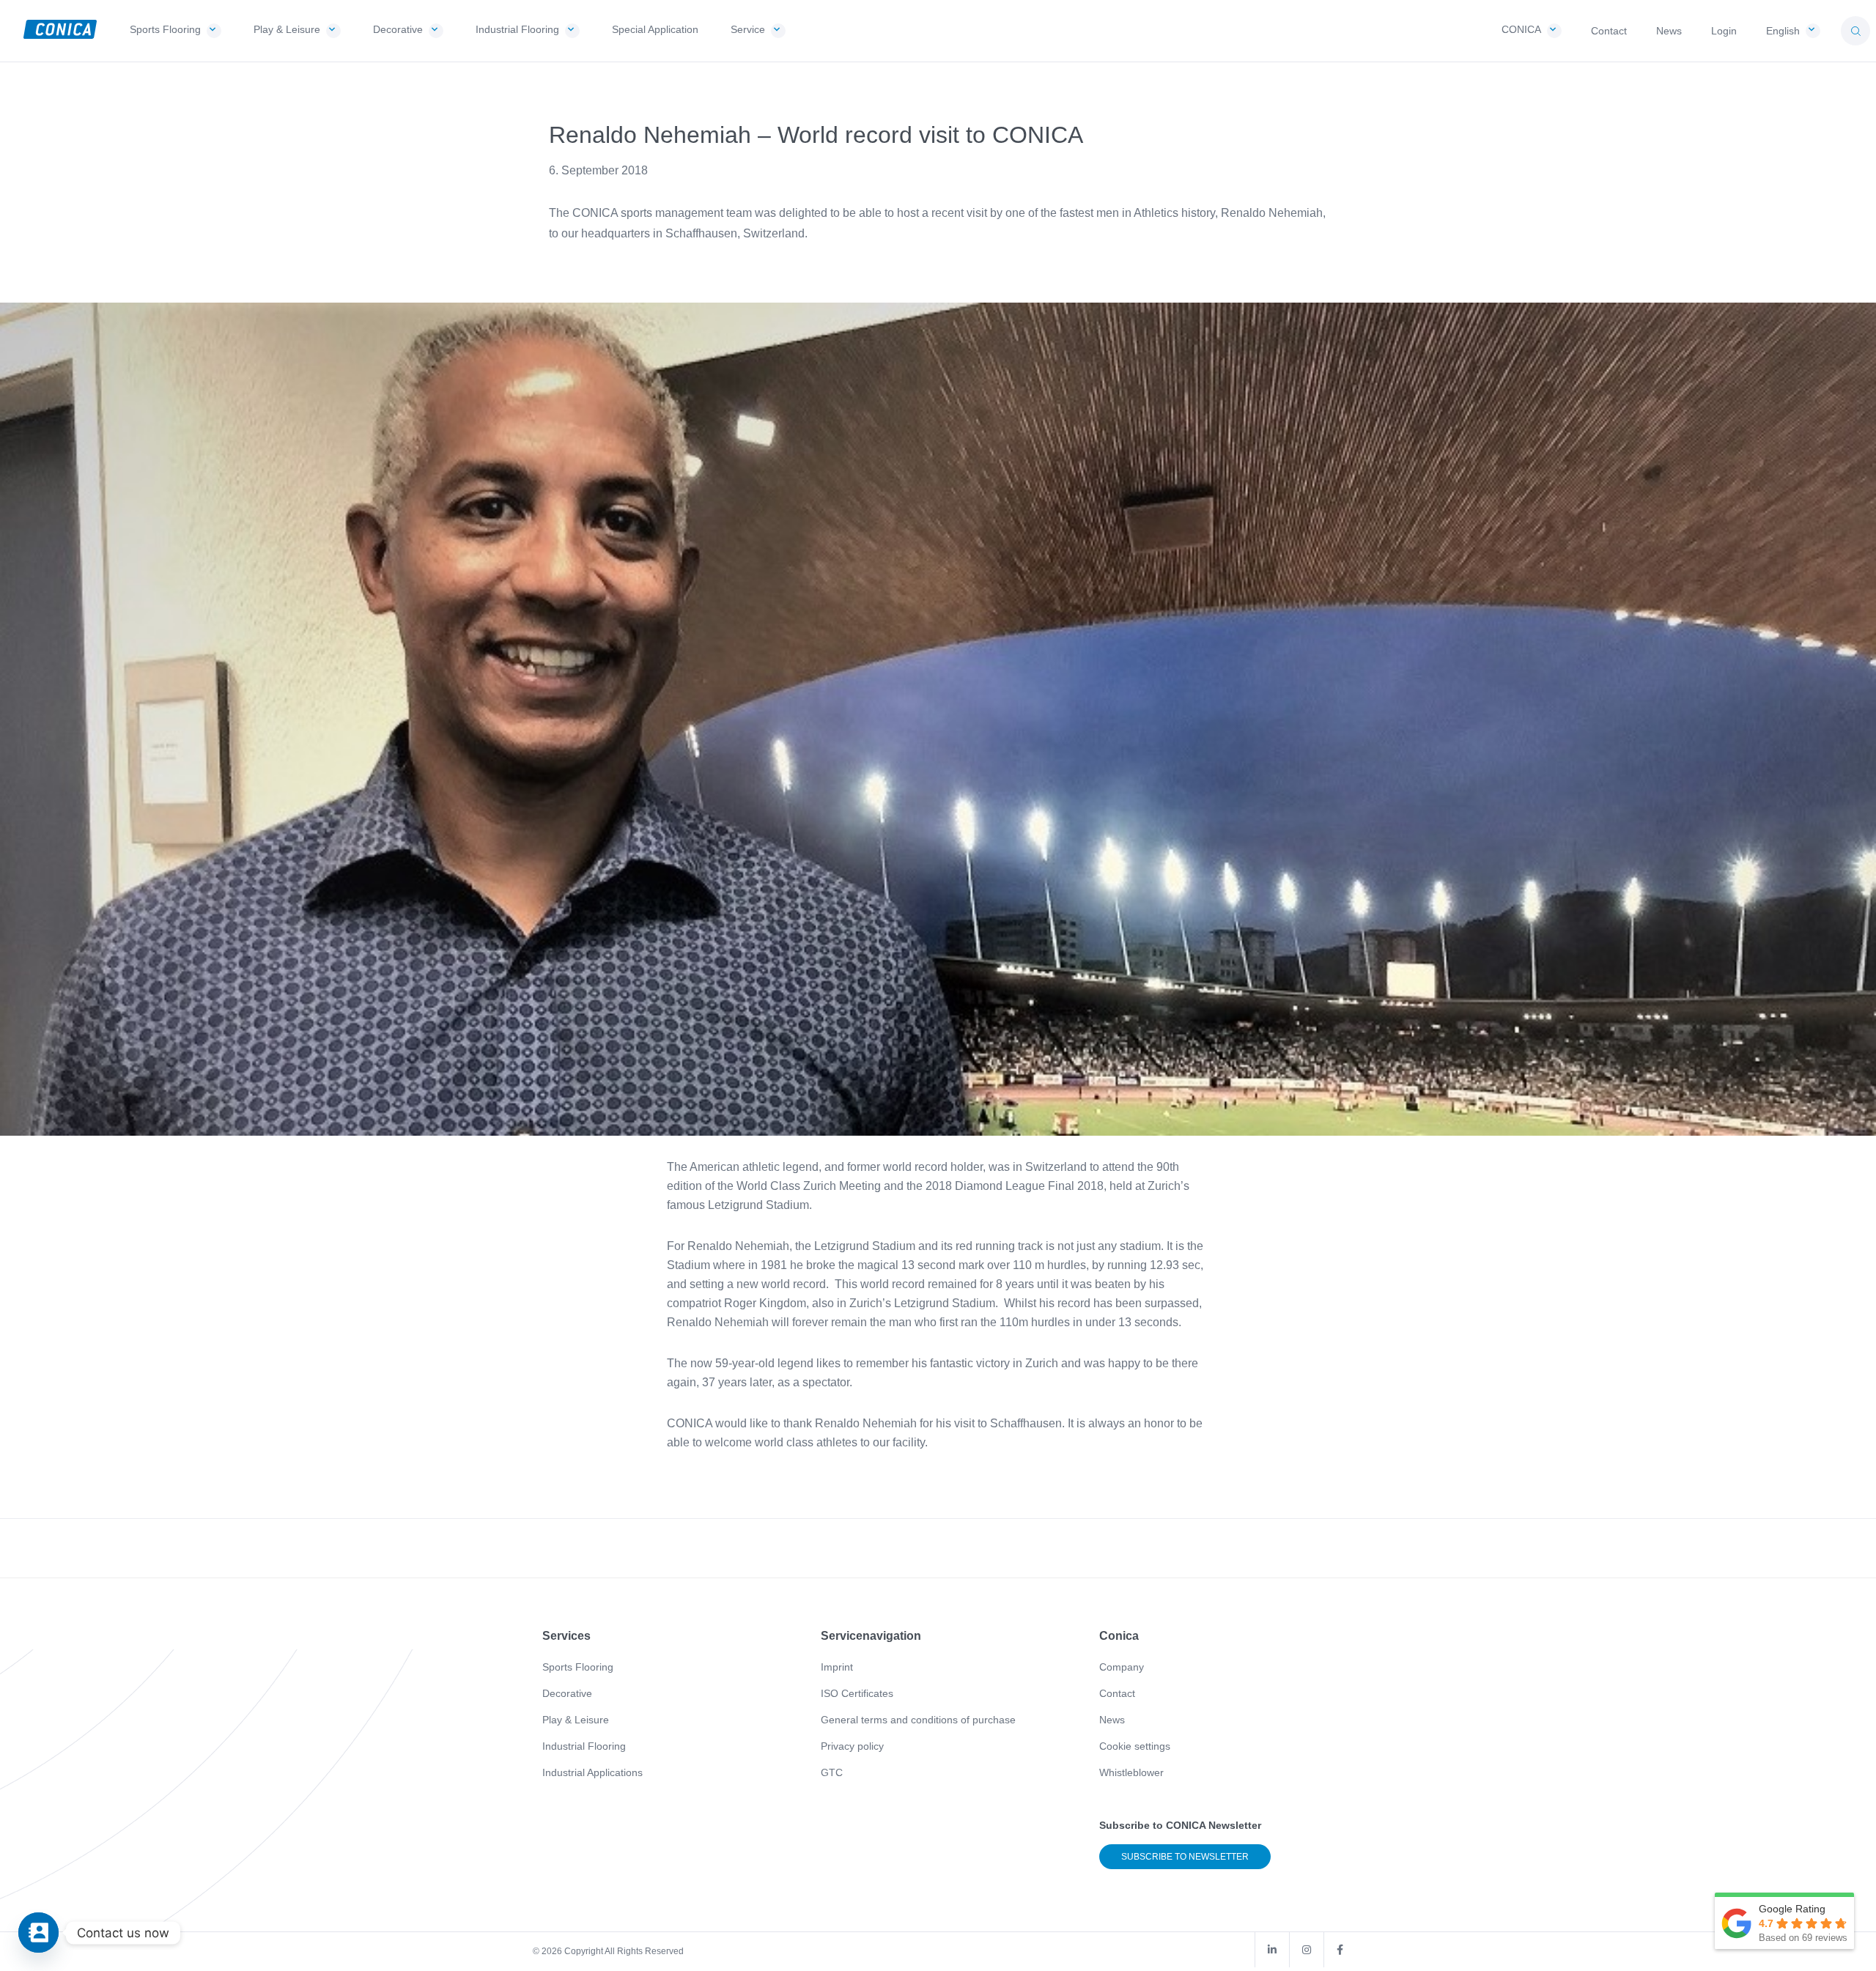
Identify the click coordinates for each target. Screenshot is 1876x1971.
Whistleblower (1131, 1772)
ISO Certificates (857, 1693)
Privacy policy (852, 1746)
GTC (832, 1772)
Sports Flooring (578, 1667)
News (1112, 1720)
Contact (1117, 1693)
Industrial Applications (592, 1772)
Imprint (837, 1667)
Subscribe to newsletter (1185, 1857)
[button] (1855, 31)
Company (1122, 1667)
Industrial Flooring (584, 1746)
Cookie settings (1135, 1746)
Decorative (567, 1693)
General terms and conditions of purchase (918, 1720)
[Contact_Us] (38, 1933)
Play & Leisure (576, 1720)
